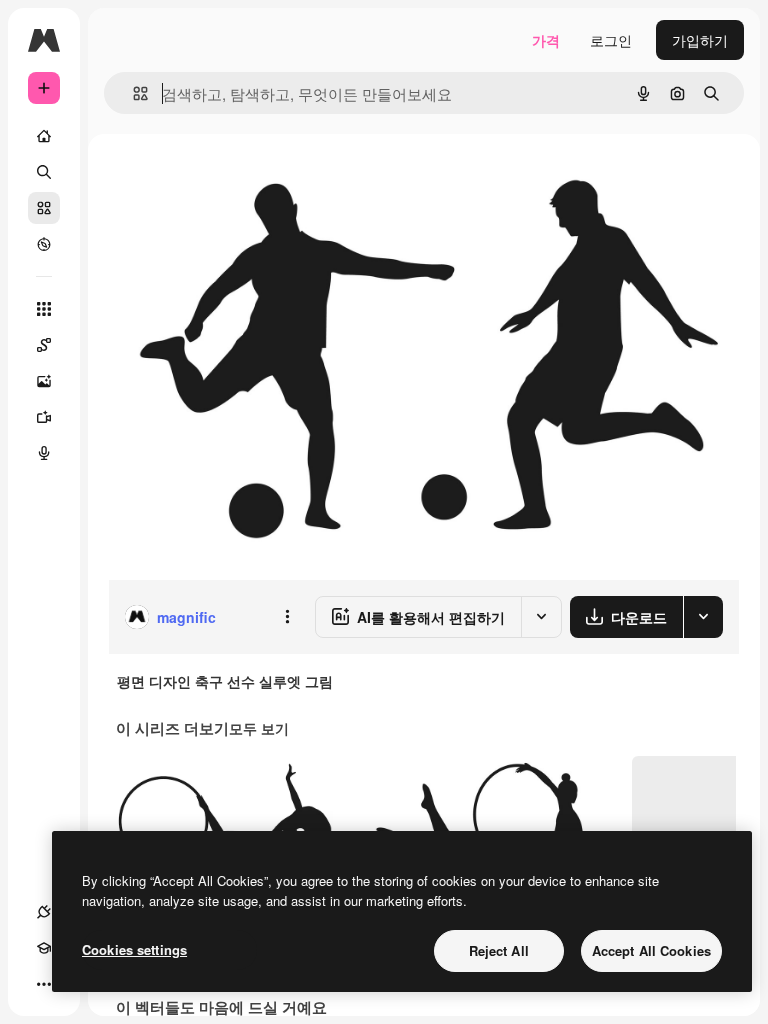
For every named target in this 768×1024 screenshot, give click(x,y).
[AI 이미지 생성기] (44, 381)
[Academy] (44, 948)
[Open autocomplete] (132, 93)
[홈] (44, 136)
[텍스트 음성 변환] (44, 453)
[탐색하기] (44, 244)
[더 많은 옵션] (287, 617)
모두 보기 (259, 728)
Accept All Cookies (651, 950)
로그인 (611, 40)
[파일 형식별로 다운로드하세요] (703, 617)
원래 (223, 179)
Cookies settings (134, 949)
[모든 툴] (44, 309)
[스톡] (44, 208)
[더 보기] (44, 984)
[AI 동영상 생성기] (44, 417)
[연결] (44, 912)
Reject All (499, 950)
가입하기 (700, 40)
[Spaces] (44, 345)
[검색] (44, 172)
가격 (546, 40)
